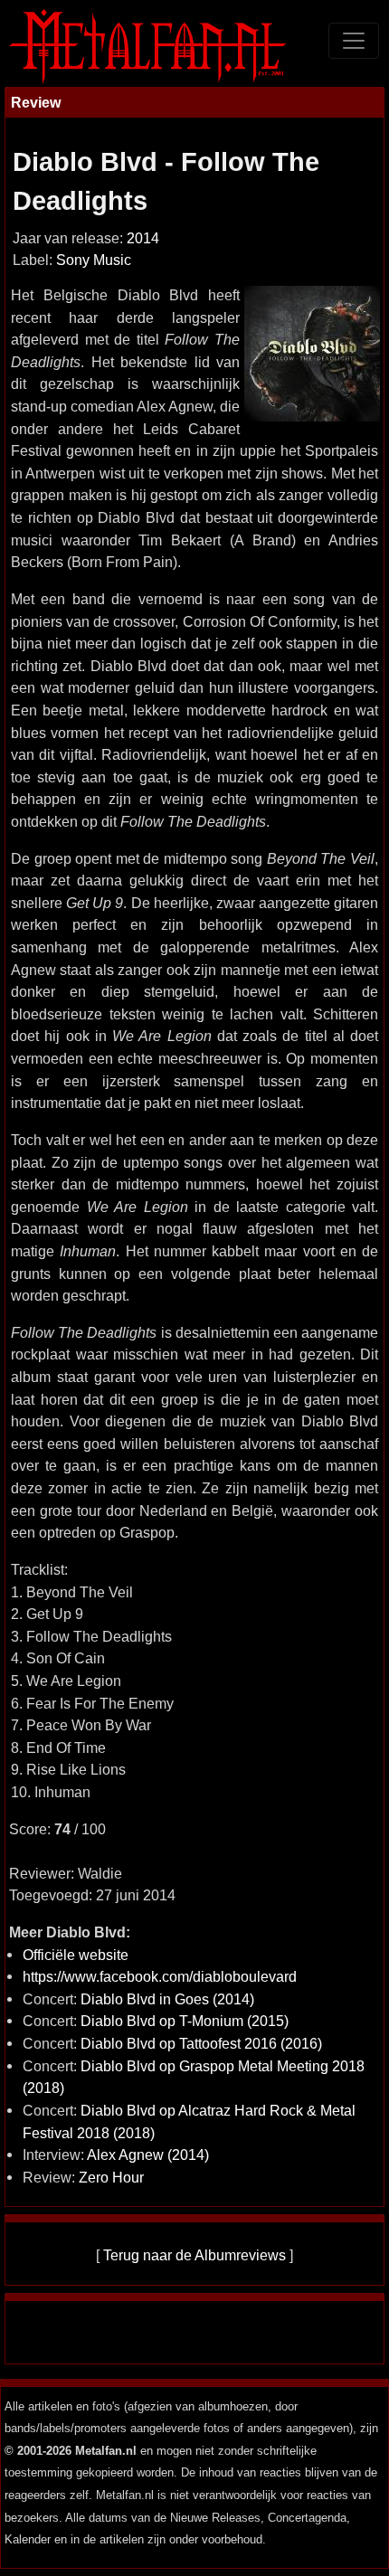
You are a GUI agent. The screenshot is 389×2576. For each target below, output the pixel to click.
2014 (143, 238)
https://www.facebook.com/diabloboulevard (160, 1976)
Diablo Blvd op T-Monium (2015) (185, 2021)
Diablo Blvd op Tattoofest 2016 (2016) (201, 2043)
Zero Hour (111, 2177)
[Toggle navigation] (354, 41)
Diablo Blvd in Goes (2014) (167, 1999)
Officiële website (76, 1955)
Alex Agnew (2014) (148, 2155)
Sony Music (94, 260)
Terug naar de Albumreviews (194, 2255)
